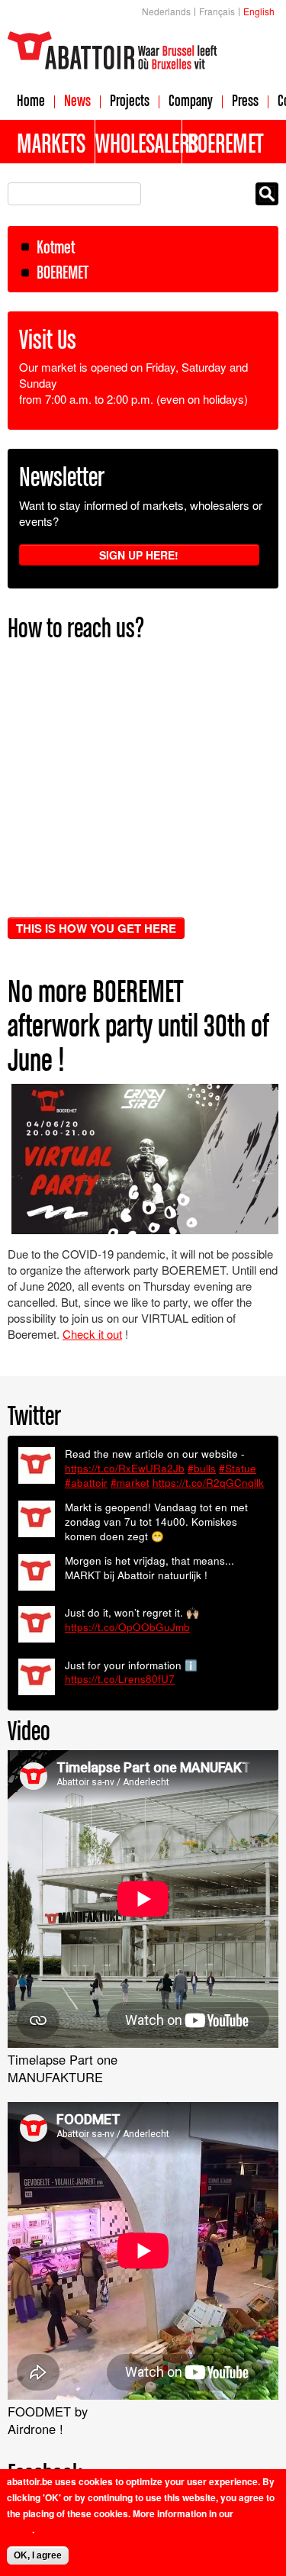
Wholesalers (139, 143)
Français (217, 11)
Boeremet (225, 143)
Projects (130, 100)
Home (31, 100)
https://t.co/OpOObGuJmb (127, 1627)
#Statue (238, 1468)
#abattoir (86, 1483)
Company (191, 100)
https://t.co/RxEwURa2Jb (125, 1468)
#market (130, 1483)
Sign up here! (139, 555)
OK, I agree (38, 2555)
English (259, 11)
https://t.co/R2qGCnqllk (208, 1483)
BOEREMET (63, 272)
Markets (51, 143)
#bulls (202, 1468)
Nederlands (166, 11)
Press (245, 100)
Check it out (92, 1334)
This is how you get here (96, 928)
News (77, 100)
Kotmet (56, 247)
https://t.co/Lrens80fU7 (120, 1679)
